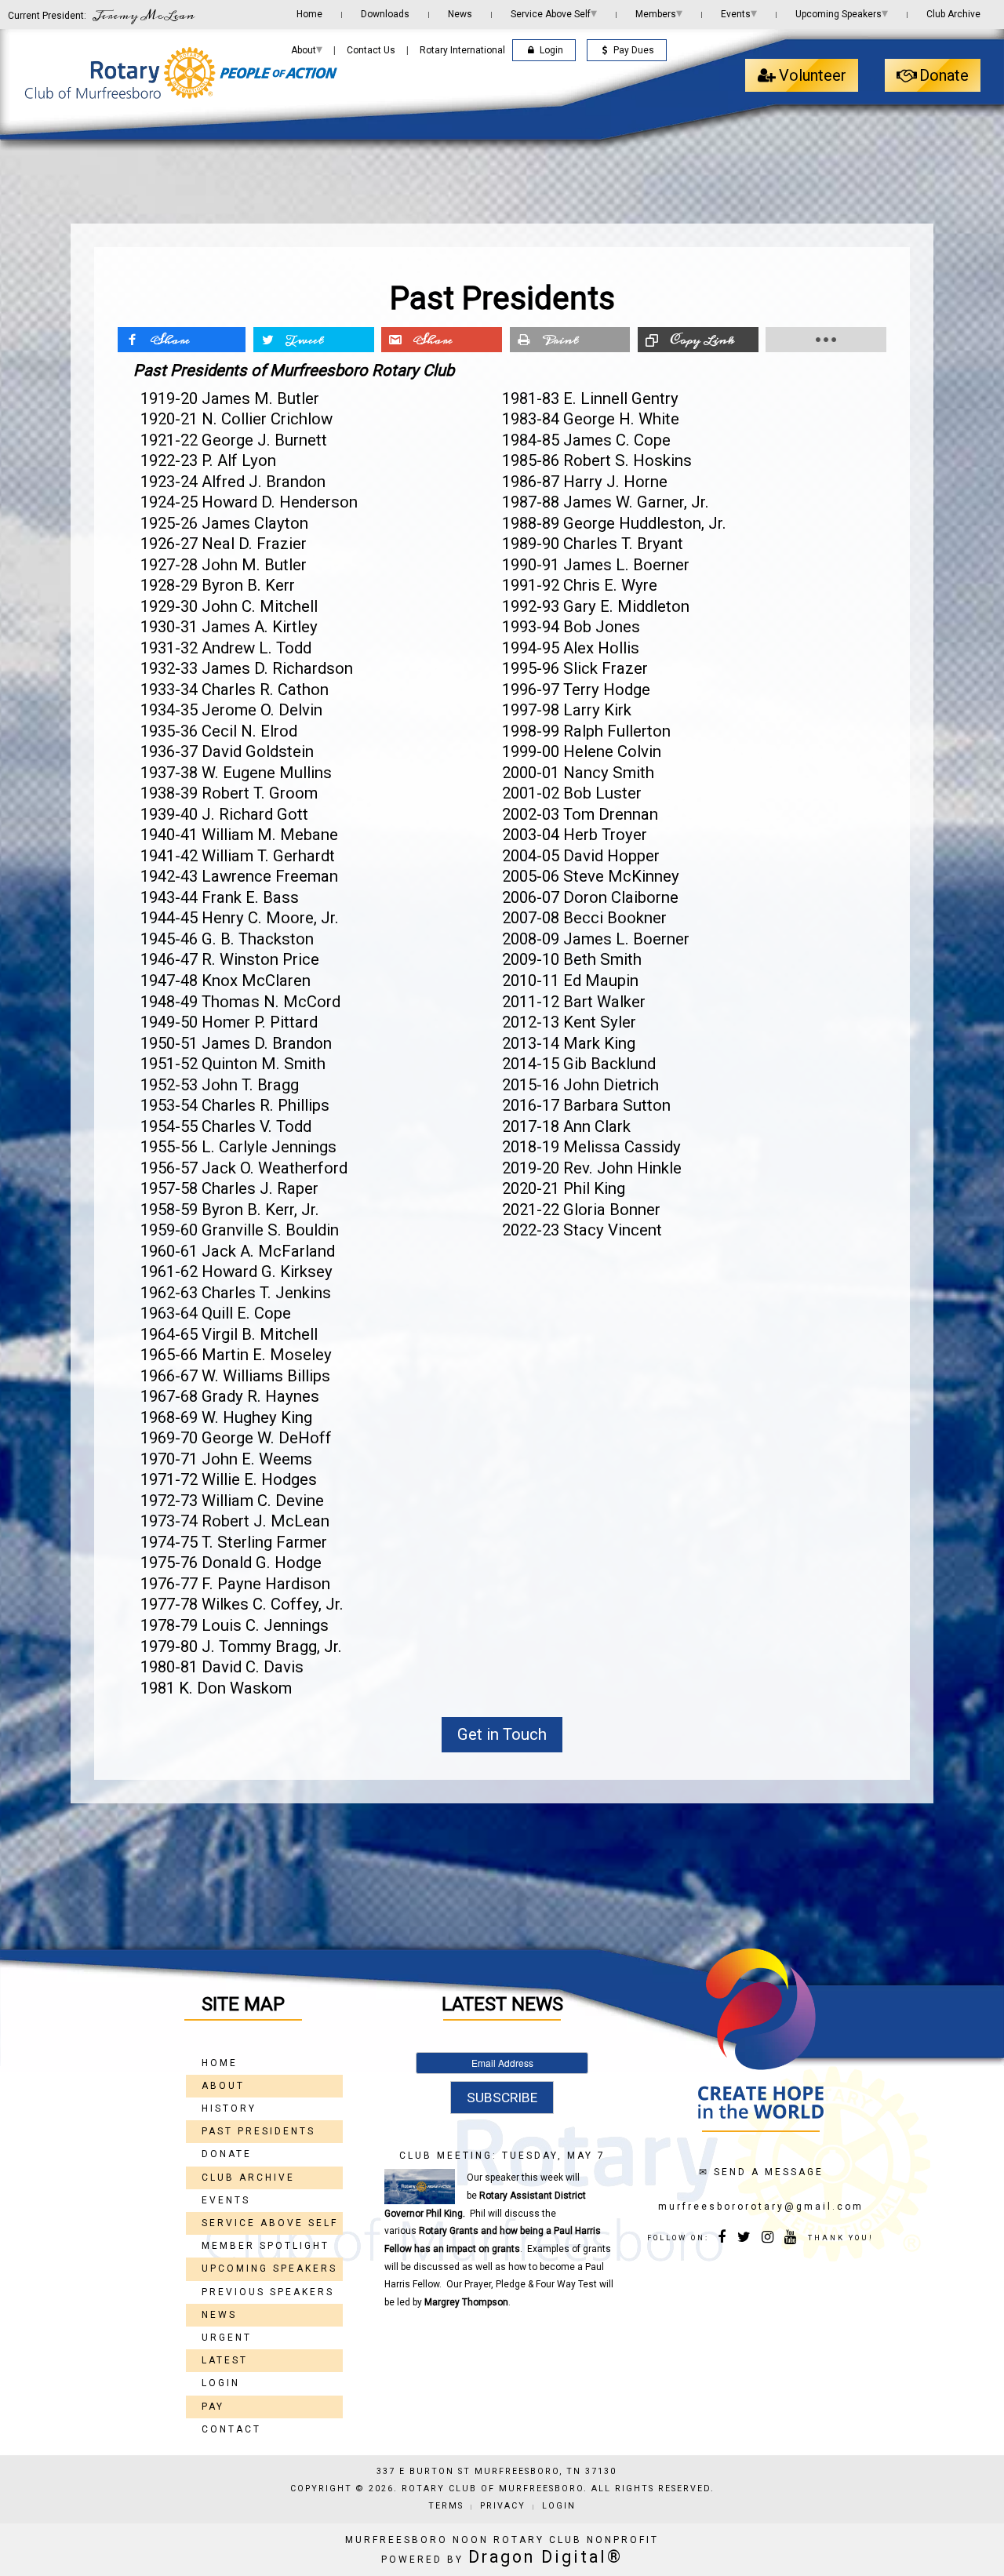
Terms (446, 2506)
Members (659, 13)
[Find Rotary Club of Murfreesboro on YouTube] (791, 2239)
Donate (944, 75)
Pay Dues (634, 50)
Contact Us (371, 50)
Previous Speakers (268, 2292)
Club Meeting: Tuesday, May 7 (502, 2156)
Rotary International (462, 50)
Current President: (101, 15)
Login (551, 50)
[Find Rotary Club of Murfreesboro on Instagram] (768, 2239)
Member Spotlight (266, 2246)
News (460, 14)
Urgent (227, 2338)
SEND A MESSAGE (769, 2172)
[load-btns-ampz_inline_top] (826, 340)
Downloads (385, 14)
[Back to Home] (180, 73)
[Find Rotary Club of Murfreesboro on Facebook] (723, 2239)
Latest (225, 2360)
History (229, 2108)
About (307, 49)
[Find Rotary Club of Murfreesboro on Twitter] (746, 2239)
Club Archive (953, 14)
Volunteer (813, 75)
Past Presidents (258, 2131)
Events (739, 13)
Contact (231, 2429)
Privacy (503, 2506)
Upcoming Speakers (842, 13)
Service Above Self (554, 13)
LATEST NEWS (502, 2004)
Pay (213, 2407)
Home (309, 14)
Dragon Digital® (546, 2557)
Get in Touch (502, 1734)
